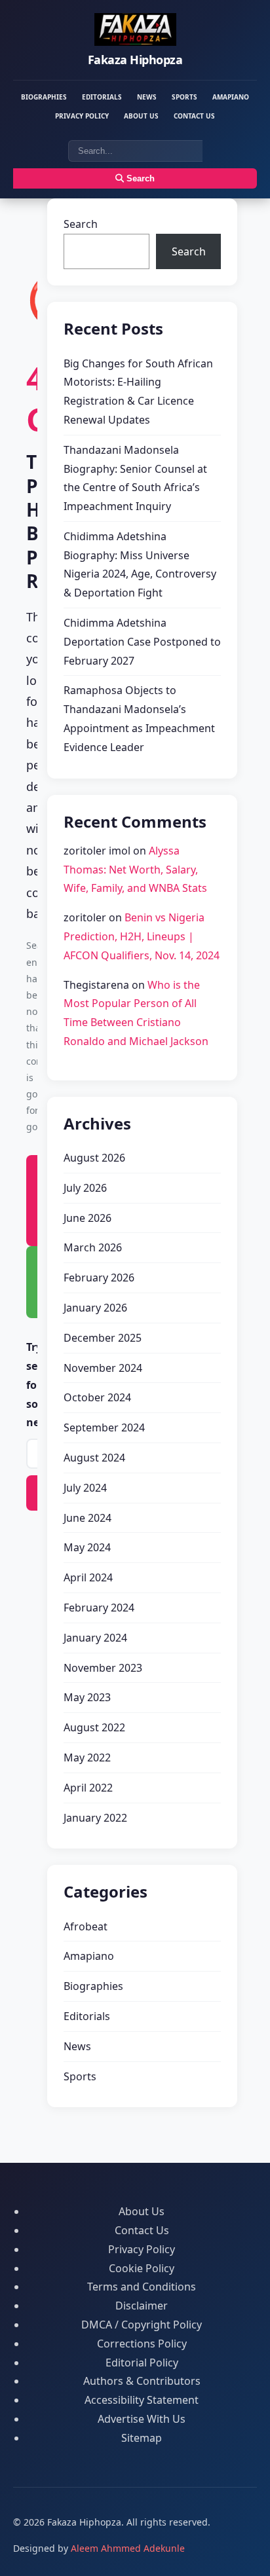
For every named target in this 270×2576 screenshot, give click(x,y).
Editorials (102, 97)
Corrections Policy (142, 2344)
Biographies (44, 97)
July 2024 (85, 1488)
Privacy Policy (82, 116)
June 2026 (87, 1218)
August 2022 (94, 1727)
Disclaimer (142, 2306)
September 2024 (104, 1427)
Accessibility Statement (142, 2400)
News (147, 97)
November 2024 (103, 1368)
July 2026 (85, 1188)
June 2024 (87, 1518)
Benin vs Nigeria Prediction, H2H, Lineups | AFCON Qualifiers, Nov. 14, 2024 (142, 936)
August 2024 (94, 1458)
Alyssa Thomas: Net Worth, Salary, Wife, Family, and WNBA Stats (135, 870)
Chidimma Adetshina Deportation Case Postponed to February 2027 (142, 642)
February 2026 (99, 1278)
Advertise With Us (142, 2419)
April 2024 (88, 1577)
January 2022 (95, 1818)
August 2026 (94, 1158)
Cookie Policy (142, 2268)
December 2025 (103, 1338)
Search (139, 178)
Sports (184, 97)
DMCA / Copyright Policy (142, 2325)
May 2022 (87, 1757)
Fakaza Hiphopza (135, 60)
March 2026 (93, 1247)
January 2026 (95, 1308)
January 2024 (95, 1638)
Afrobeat (86, 1926)
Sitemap (142, 2438)
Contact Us (194, 116)
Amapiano (231, 97)
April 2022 (88, 1788)
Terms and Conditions (142, 2287)
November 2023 (103, 1668)
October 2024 (97, 1397)
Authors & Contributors (142, 2381)
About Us (141, 116)
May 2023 (87, 1697)
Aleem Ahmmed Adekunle (128, 2548)
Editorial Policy (142, 2363)
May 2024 (87, 1547)
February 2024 (99, 1608)
